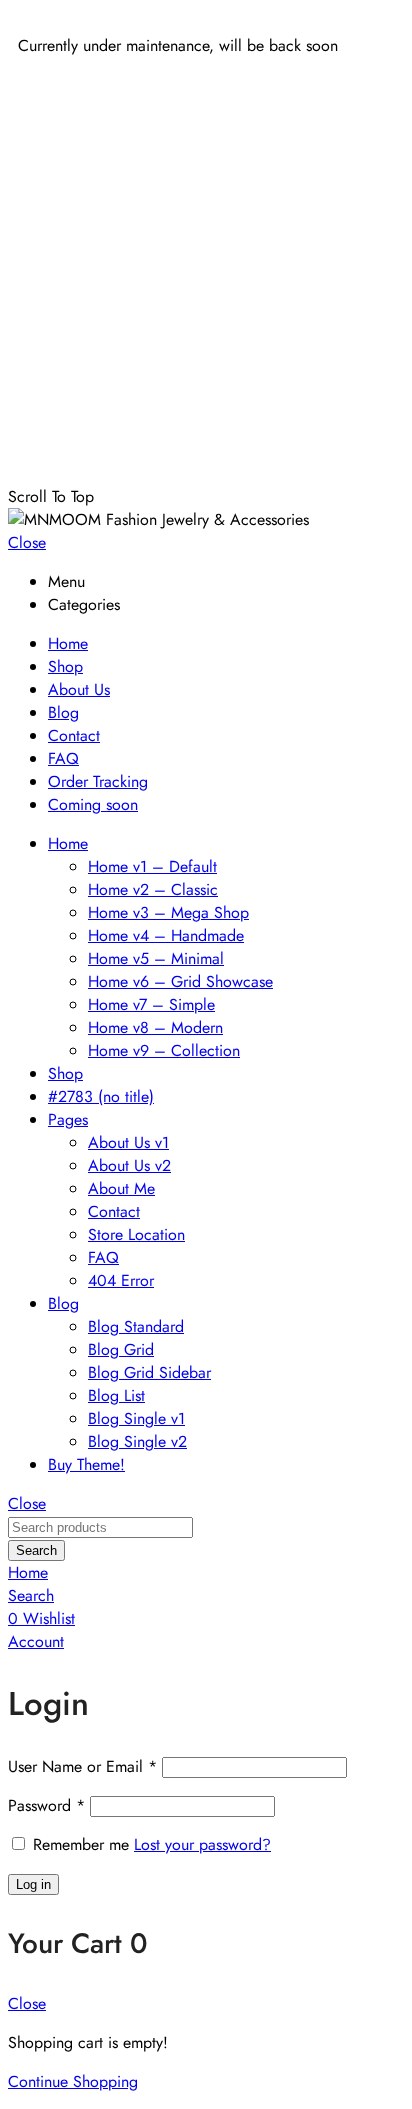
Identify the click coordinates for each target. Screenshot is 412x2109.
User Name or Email (82, 1766)
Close (27, 542)
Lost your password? (202, 1844)
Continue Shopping (73, 2081)
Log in (33, 1884)
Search (36, 1550)
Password (46, 1805)
